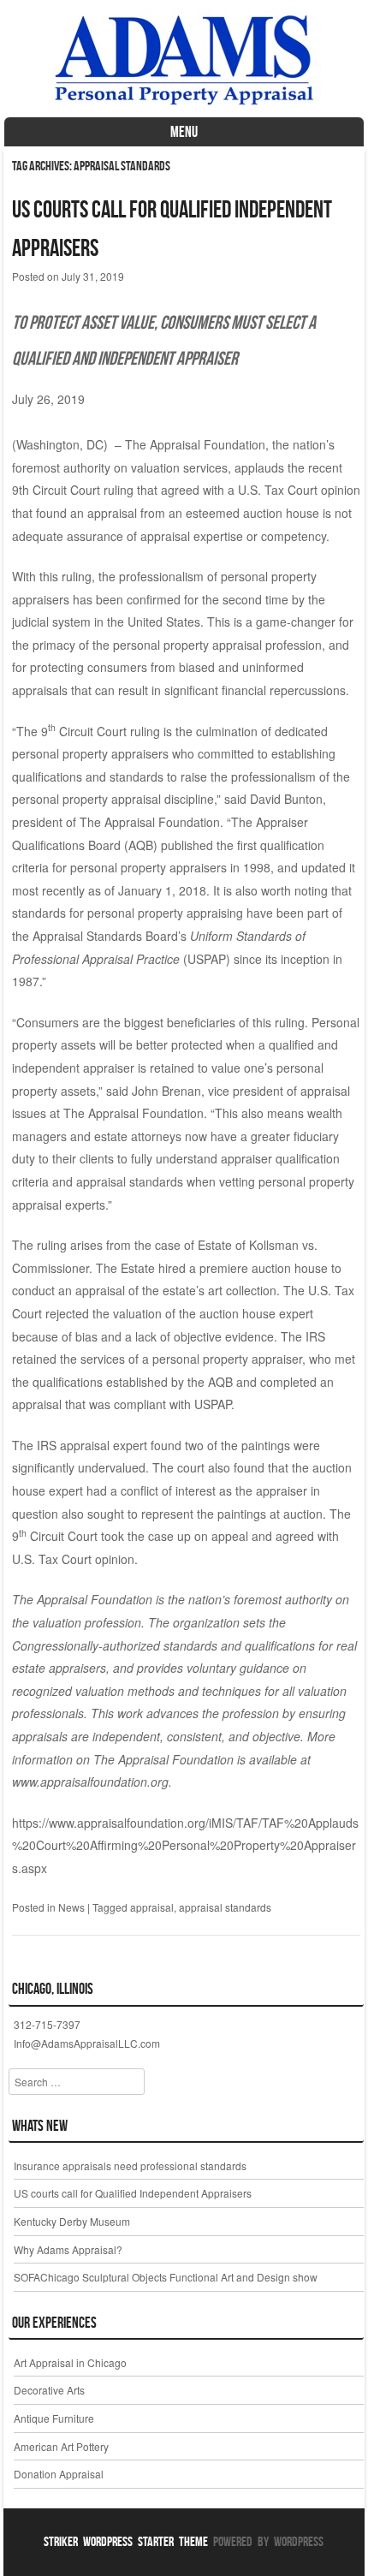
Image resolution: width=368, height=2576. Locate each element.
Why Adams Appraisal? (68, 2249)
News (71, 1907)
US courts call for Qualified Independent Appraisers (133, 2193)
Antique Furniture (54, 2418)
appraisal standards (225, 1907)
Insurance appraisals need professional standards (130, 2166)
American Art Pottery (61, 2446)
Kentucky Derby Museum (72, 2221)
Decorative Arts (49, 2390)
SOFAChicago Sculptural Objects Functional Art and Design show (166, 2277)
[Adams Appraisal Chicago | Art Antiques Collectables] (184, 104)
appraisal (152, 1907)
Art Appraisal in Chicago (70, 2362)
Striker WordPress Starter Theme (126, 2541)
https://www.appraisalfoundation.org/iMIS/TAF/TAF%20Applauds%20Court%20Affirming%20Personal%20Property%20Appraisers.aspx (185, 1845)
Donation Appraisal (59, 2474)
